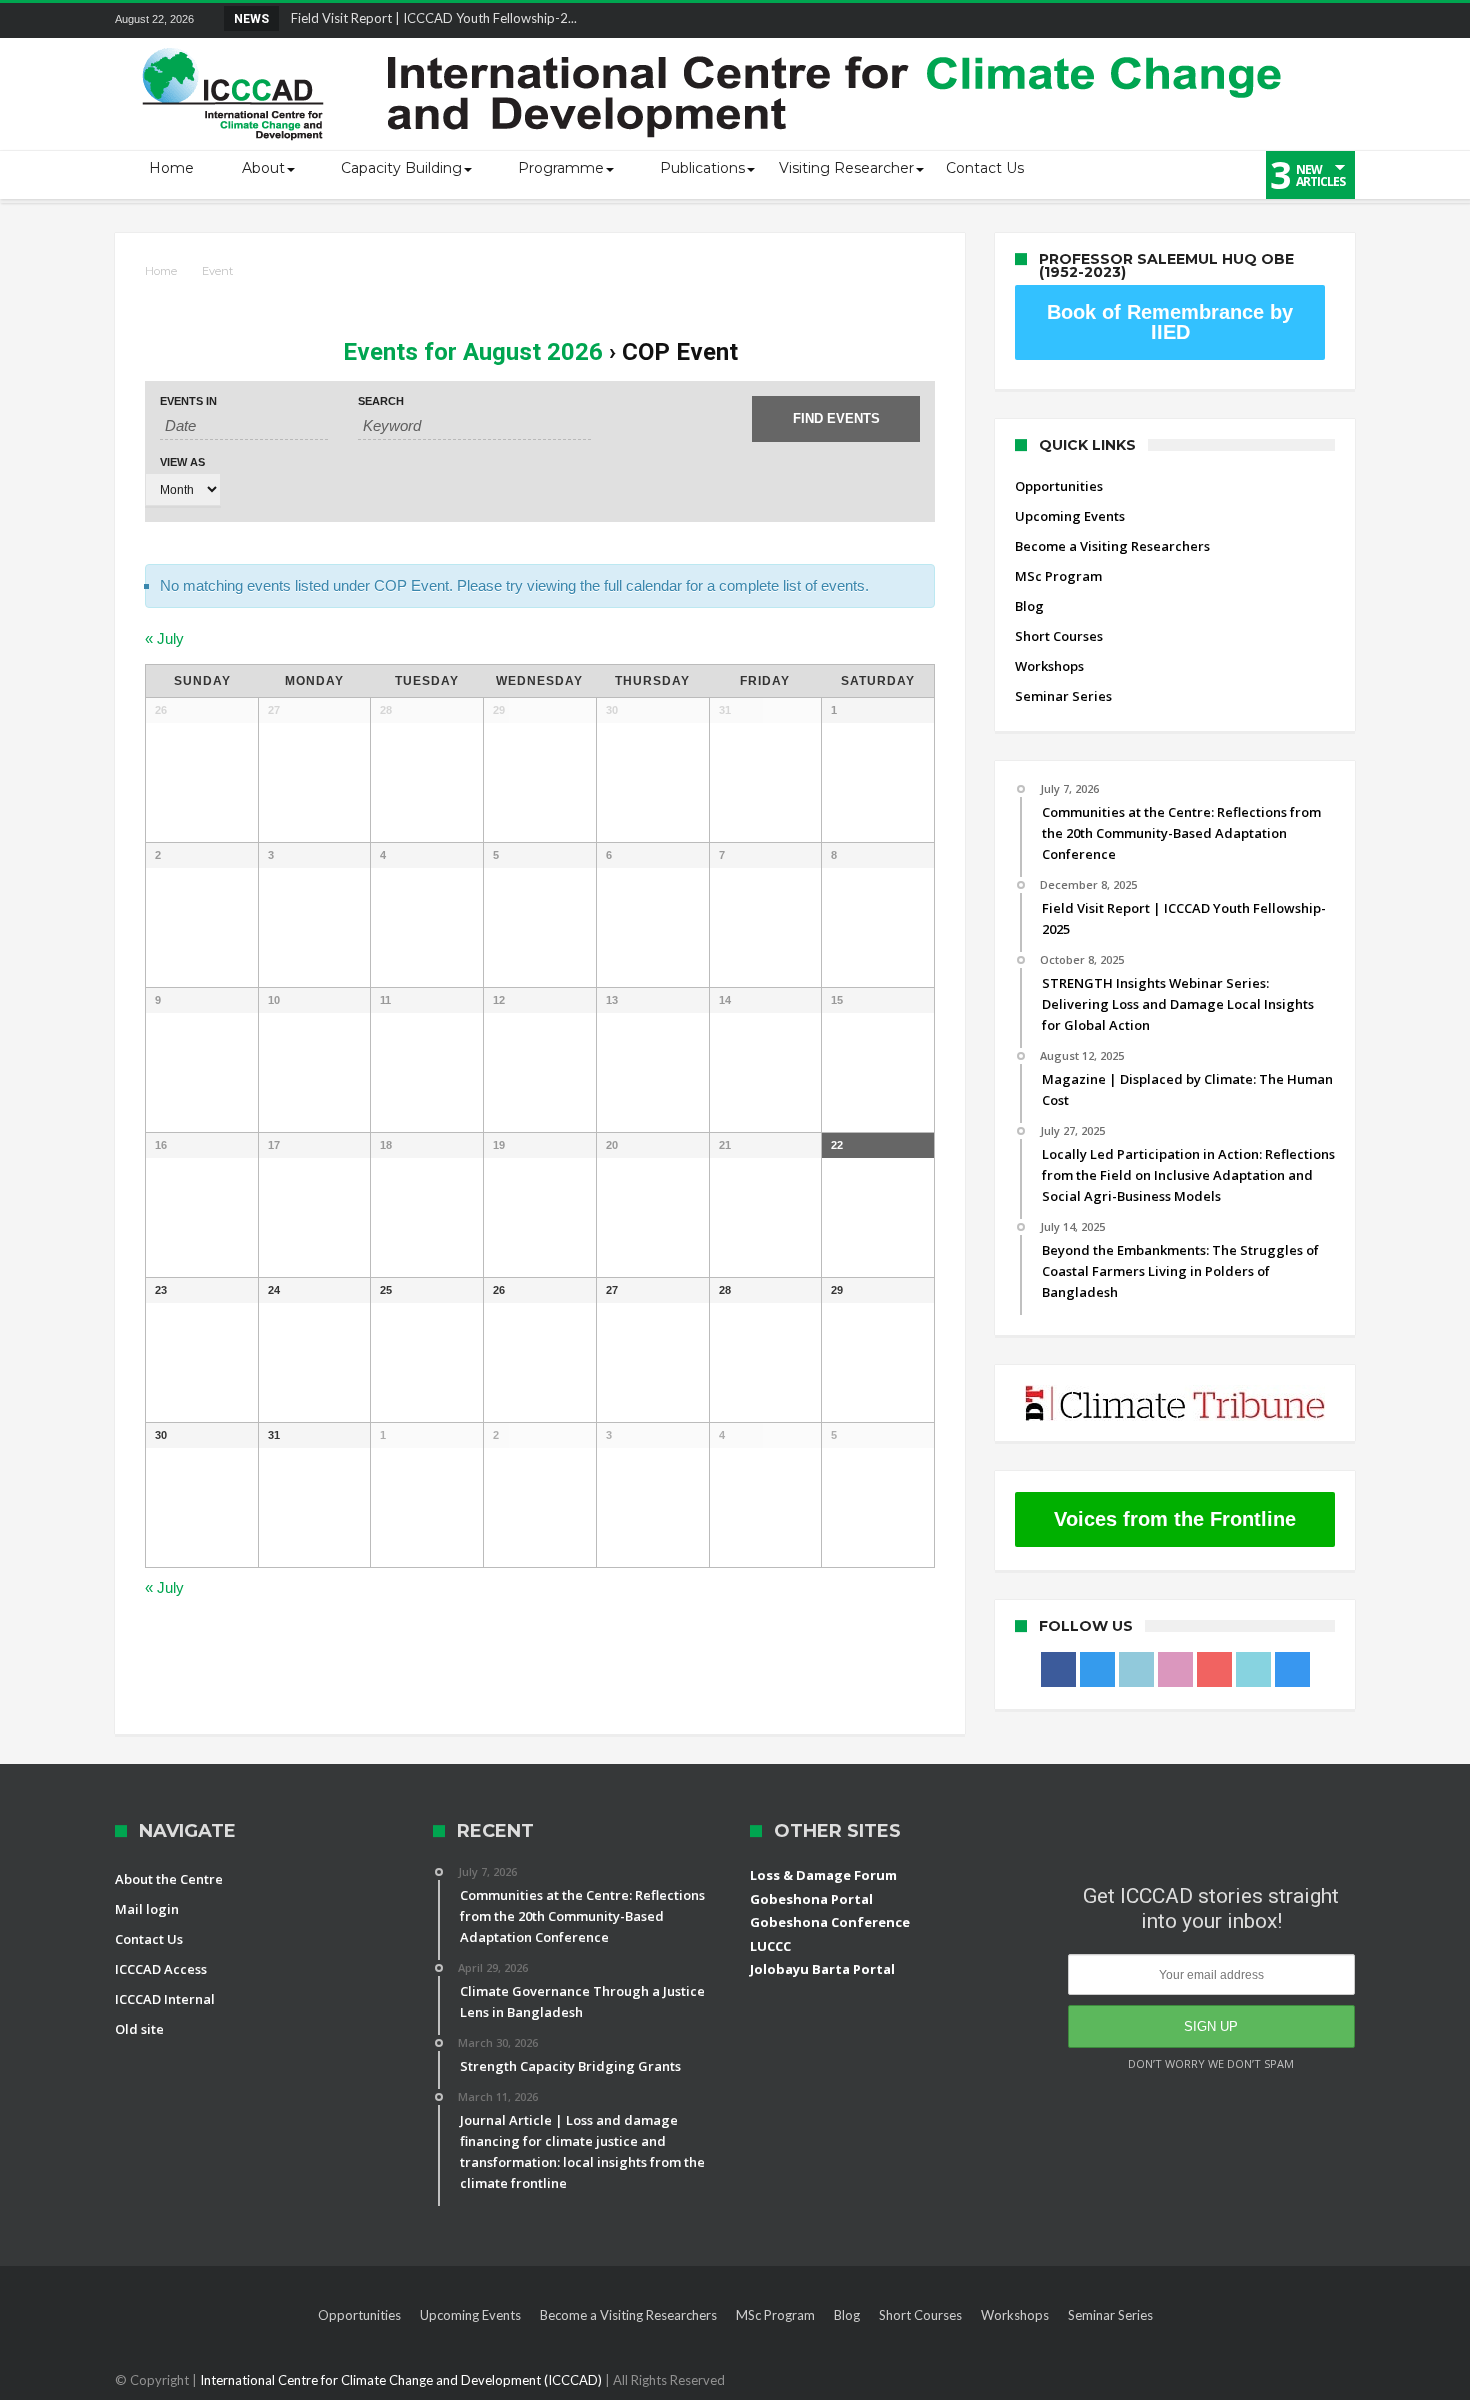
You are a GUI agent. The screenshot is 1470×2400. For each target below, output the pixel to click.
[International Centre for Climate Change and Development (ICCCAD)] (715, 43)
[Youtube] (1265, 20)
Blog (1029, 606)
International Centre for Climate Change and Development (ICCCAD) (402, 2380)
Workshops (1049, 666)
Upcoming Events (1070, 516)
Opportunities (1059, 486)
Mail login (147, 1909)
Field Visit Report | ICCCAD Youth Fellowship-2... (429, 18)
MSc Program (1058, 576)
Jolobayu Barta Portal (822, 1969)
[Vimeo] (1302, 20)
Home (161, 271)
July (164, 638)
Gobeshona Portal (811, 1899)
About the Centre (169, 1879)
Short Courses (1059, 636)
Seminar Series (1063, 696)
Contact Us (149, 1939)
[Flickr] (1228, 20)
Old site (139, 2029)
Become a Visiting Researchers (1112, 546)
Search (381, 401)
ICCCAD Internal (165, 1999)
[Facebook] (1117, 20)
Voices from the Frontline (1175, 1519)
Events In (188, 401)
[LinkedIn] (1191, 20)
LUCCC (770, 1946)
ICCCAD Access (161, 1969)
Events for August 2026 (473, 352)
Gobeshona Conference (830, 1922)
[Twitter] (1154, 20)
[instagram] (1339, 20)
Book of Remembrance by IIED (1170, 322)
